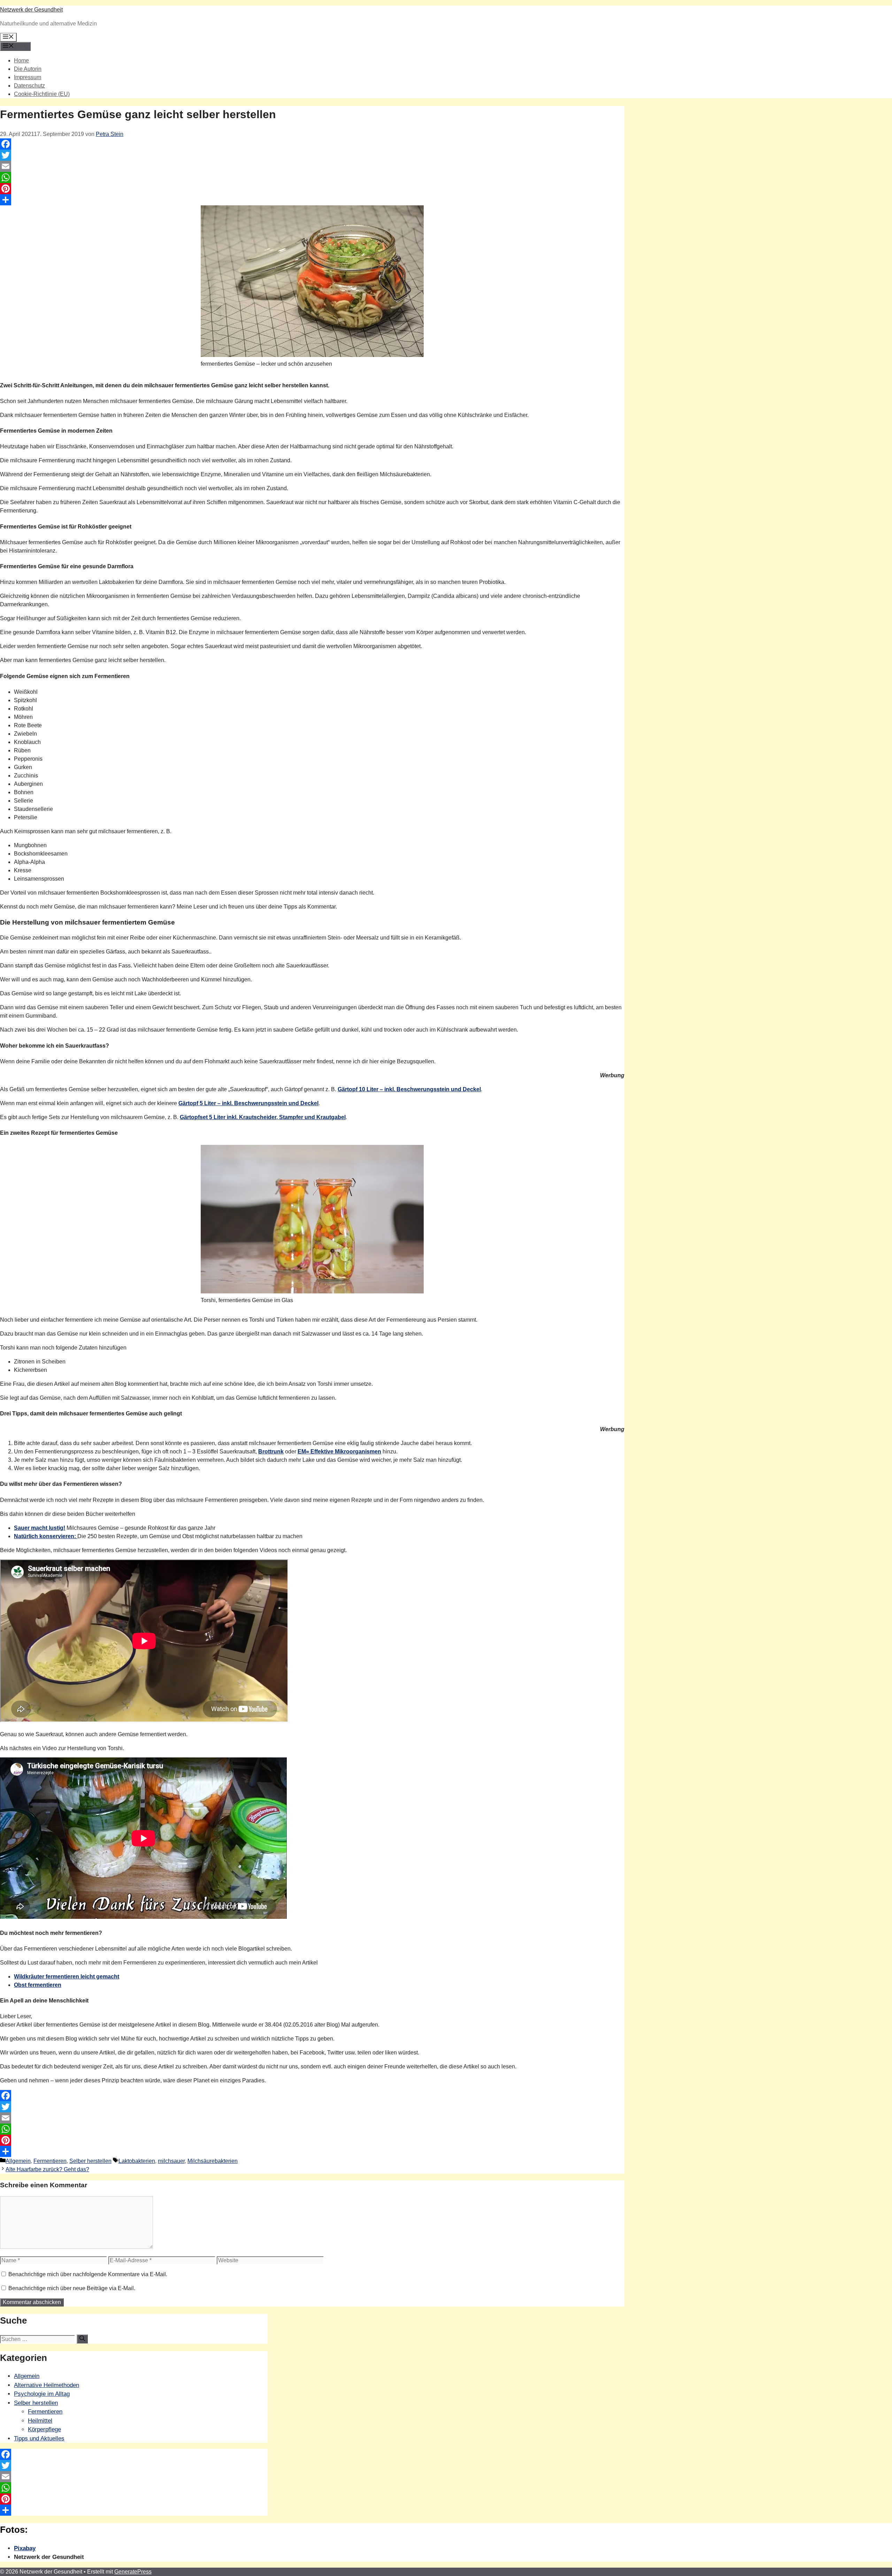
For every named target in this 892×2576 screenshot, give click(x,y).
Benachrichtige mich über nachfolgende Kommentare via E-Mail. (88, 2274)
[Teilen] (312, 200)
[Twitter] (312, 155)
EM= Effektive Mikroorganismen (339, 1452)
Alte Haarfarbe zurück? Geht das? (47, 2169)
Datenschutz (29, 86)
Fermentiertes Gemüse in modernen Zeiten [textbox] (56, 431)
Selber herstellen (90, 2161)
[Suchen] (82, 2339)
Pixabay (25, 2548)
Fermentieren (50, 2161)
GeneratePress (133, 2572)
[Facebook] (312, 144)
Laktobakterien (137, 2161)
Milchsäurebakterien (213, 2161)
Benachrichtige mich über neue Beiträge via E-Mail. (72, 2288)
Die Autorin (28, 69)
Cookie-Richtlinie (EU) (42, 94)
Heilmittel (40, 2421)
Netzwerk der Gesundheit (31, 10)
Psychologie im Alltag (42, 2394)
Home (21, 60)
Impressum (28, 77)
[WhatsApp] (312, 177)
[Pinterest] (312, 189)
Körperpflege (44, 2429)
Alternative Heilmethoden (47, 2385)
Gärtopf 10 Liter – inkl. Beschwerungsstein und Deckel (409, 1089)
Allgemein (18, 2161)
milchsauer (171, 2161)
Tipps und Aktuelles (39, 2438)
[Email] (312, 166)
